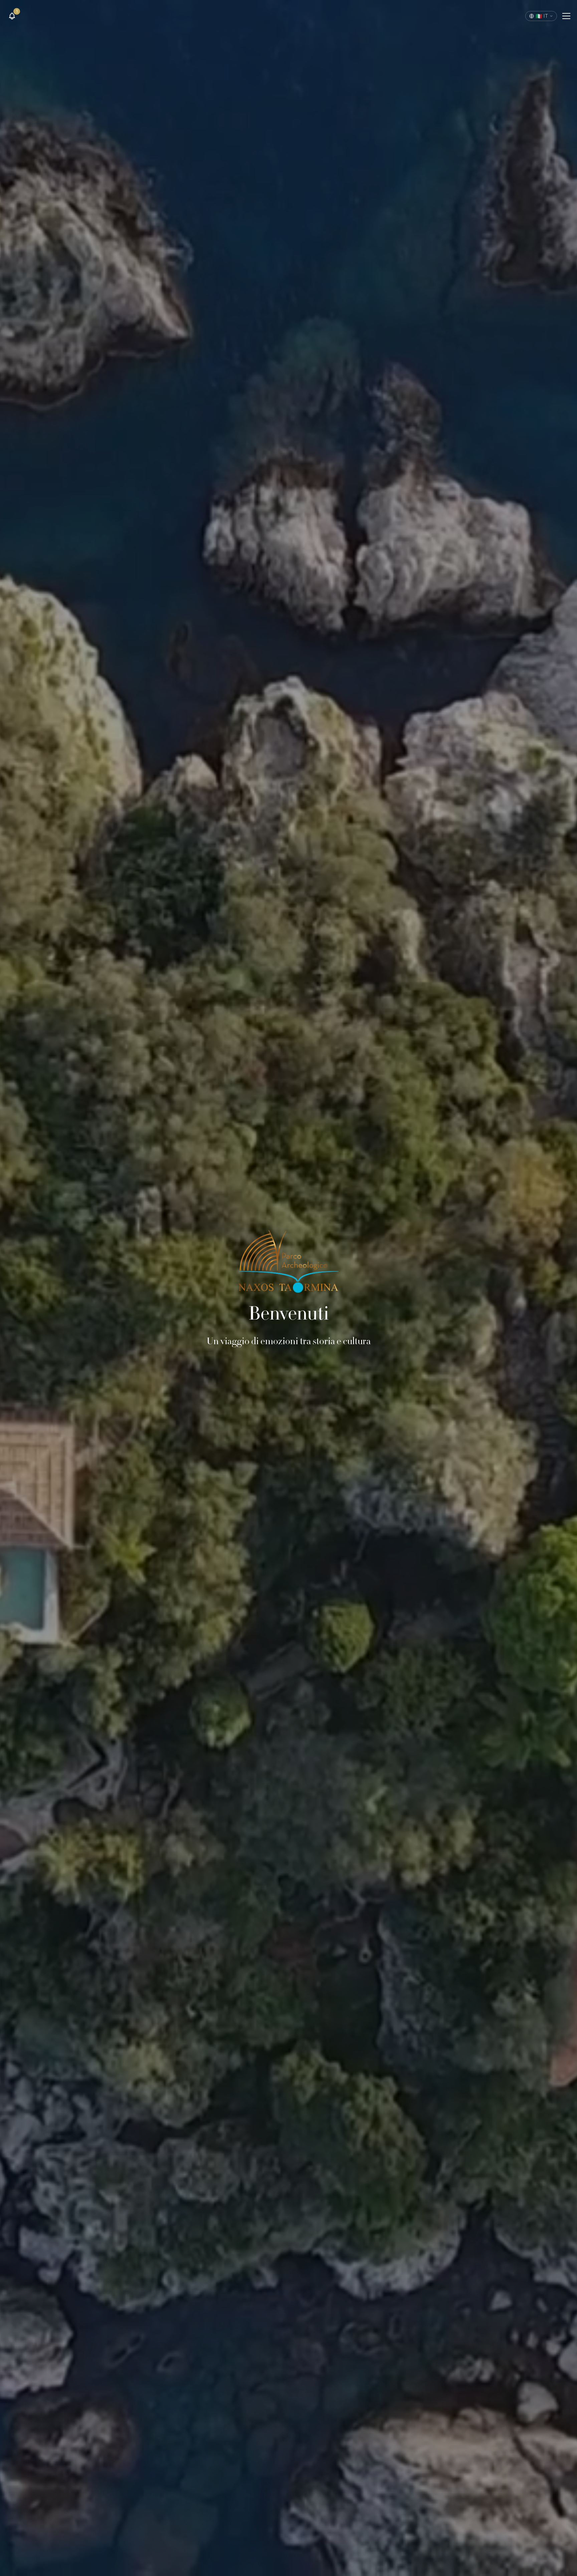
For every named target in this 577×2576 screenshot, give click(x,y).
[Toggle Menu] (566, 16)
